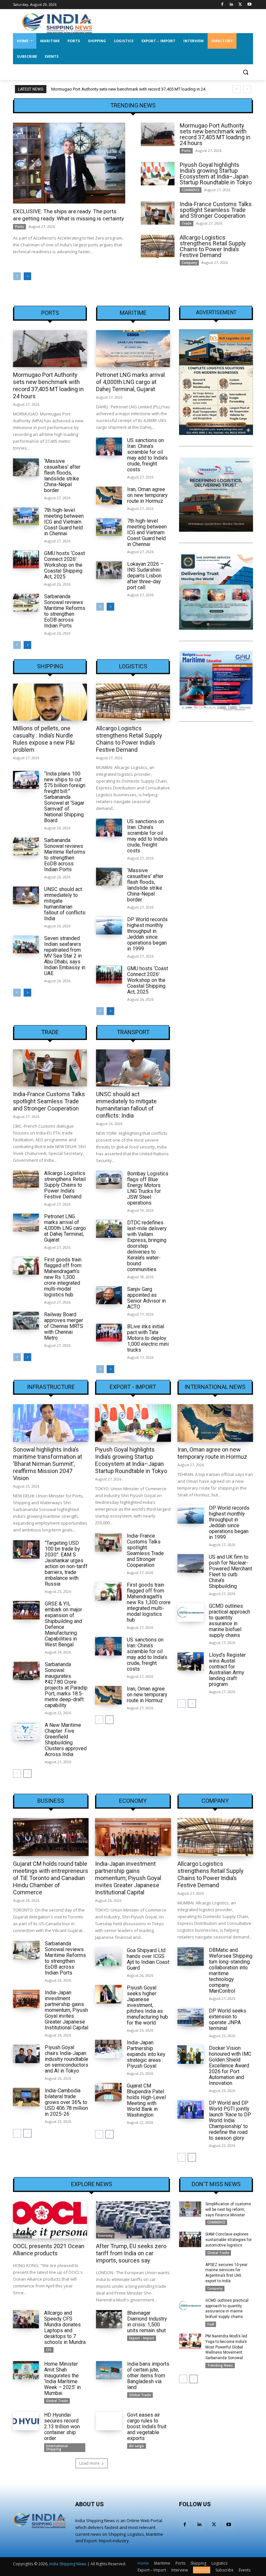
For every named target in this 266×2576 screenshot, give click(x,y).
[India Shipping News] (57, 23)
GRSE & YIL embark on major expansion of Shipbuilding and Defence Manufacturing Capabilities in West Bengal (63, 1624)
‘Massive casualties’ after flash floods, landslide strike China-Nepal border (62, 476)
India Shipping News (68, 2564)
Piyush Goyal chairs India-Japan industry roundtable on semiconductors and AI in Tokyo (66, 2059)
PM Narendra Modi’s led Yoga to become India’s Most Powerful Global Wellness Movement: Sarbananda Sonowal (226, 2347)
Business (51, 1801)
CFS (49, 2350)
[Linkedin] (231, 5)
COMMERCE (191, 190)
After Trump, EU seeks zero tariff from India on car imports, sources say (131, 2253)
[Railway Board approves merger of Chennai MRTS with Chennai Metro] (26, 1321)
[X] (240, 5)
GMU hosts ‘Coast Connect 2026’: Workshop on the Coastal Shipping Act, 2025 (65, 565)
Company (189, 263)
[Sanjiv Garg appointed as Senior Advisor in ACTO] (109, 1295)
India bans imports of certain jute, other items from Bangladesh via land (148, 2376)
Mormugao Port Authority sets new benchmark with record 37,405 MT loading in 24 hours (215, 134)
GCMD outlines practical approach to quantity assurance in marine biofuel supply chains (230, 1621)
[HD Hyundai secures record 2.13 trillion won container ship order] (26, 2421)
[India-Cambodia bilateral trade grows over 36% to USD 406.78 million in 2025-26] (26, 2097)
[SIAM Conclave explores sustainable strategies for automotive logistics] (190, 2239)
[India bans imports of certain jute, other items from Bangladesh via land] (109, 2370)
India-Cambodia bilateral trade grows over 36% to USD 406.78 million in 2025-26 (66, 2102)
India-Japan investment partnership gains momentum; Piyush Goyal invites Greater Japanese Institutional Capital (66, 2010)
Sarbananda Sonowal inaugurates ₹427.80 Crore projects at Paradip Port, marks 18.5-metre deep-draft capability (66, 1685)
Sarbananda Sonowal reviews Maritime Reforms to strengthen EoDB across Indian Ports (65, 611)
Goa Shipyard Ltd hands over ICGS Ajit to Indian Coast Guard (148, 1959)
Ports (19, 227)
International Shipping (57, 2447)
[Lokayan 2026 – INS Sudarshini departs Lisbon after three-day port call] (109, 570)
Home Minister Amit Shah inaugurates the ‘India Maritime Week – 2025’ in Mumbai (62, 2378)
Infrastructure (51, 1387)
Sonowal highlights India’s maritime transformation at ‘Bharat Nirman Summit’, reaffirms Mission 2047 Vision (48, 1464)
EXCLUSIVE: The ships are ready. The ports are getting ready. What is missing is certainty (68, 215)
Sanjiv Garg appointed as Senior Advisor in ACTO (146, 1298)
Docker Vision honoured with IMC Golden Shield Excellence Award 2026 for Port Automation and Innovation (230, 2066)
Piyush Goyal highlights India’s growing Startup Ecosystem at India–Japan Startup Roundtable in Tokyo (216, 173)
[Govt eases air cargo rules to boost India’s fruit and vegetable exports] (109, 2421)
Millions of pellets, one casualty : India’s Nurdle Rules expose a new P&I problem (44, 739)
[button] (245, 72)
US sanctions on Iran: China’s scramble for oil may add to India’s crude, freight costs (147, 455)
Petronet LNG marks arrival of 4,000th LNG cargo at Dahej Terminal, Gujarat (130, 382)
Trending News (220, 2365)
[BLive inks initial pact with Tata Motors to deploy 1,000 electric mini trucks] (109, 1333)
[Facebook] (222, 5)
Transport (133, 1032)
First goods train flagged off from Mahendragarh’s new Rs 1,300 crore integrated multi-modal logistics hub (63, 1277)
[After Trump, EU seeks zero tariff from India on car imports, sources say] (133, 2220)
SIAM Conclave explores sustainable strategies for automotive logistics (229, 2240)
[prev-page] (17, 276)
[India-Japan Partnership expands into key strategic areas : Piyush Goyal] (108, 2049)
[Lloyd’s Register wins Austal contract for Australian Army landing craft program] (191, 1661)
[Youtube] (249, 5)
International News (215, 1387)
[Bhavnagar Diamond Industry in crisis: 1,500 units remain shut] (109, 2319)
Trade (187, 223)
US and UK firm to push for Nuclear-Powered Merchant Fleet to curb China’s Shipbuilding (230, 1572)
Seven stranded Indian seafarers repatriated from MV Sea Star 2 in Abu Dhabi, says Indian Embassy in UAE (65, 956)
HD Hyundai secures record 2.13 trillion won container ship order (62, 2427)
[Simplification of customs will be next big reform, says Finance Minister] (190, 2209)
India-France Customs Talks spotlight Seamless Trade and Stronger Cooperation (216, 210)
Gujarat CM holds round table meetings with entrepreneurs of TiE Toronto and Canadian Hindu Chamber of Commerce (51, 1878)
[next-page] (27, 276)
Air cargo (137, 2446)
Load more (89, 2463)
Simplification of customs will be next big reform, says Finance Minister (228, 2210)
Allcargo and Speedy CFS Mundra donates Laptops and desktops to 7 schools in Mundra (65, 2328)
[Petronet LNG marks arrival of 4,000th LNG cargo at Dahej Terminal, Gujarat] (133, 349)
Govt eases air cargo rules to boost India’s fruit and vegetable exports (147, 2427)
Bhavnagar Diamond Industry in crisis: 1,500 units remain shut (147, 2322)
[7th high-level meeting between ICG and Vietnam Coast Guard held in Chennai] (26, 516)
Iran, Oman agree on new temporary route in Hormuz (147, 495)
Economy (133, 1801)
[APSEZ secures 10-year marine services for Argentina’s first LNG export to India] (190, 2270)
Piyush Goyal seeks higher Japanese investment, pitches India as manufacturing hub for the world (147, 2005)
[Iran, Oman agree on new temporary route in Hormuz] (109, 496)
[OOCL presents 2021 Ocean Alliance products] (50, 2220)
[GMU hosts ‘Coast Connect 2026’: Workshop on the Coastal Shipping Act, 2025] (26, 560)
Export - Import (133, 1387)
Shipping (50, 666)
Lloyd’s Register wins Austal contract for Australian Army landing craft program (227, 1670)
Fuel (211, 2324)
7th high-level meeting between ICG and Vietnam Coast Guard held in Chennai (64, 522)
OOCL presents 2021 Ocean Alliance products (49, 2250)
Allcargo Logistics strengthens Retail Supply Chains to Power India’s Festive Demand (213, 246)
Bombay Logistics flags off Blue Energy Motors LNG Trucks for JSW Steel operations (148, 1188)
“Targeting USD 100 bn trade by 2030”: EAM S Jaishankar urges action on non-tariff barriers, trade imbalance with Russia (66, 1563)
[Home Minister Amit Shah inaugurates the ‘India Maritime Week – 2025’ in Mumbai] (26, 2370)
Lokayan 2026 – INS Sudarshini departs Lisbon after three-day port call (145, 576)
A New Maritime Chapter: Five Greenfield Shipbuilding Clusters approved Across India (66, 1740)
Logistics (133, 666)
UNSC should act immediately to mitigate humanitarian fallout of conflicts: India (65, 904)
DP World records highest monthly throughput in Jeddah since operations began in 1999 (147, 934)
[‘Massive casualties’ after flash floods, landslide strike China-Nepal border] (26, 467)
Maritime (133, 313)
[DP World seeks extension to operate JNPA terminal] (191, 2017)
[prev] (237, 89)
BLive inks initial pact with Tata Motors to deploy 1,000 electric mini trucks (148, 1338)
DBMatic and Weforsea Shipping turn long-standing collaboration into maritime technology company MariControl (231, 1970)
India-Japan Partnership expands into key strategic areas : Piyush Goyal (146, 2054)
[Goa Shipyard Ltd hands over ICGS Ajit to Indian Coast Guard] (108, 1957)
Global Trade (57, 2401)
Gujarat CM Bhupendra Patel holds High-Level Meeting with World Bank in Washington (146, 2100)
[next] (247, 89)
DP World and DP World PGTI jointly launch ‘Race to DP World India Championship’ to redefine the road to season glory (230, 2120)
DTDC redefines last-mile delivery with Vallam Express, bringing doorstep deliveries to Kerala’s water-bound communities (147, 1246)
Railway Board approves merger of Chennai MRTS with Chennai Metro (64, 1326)
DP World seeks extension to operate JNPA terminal (228, 2019)
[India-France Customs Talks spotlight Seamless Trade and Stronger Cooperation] (158, 213)
